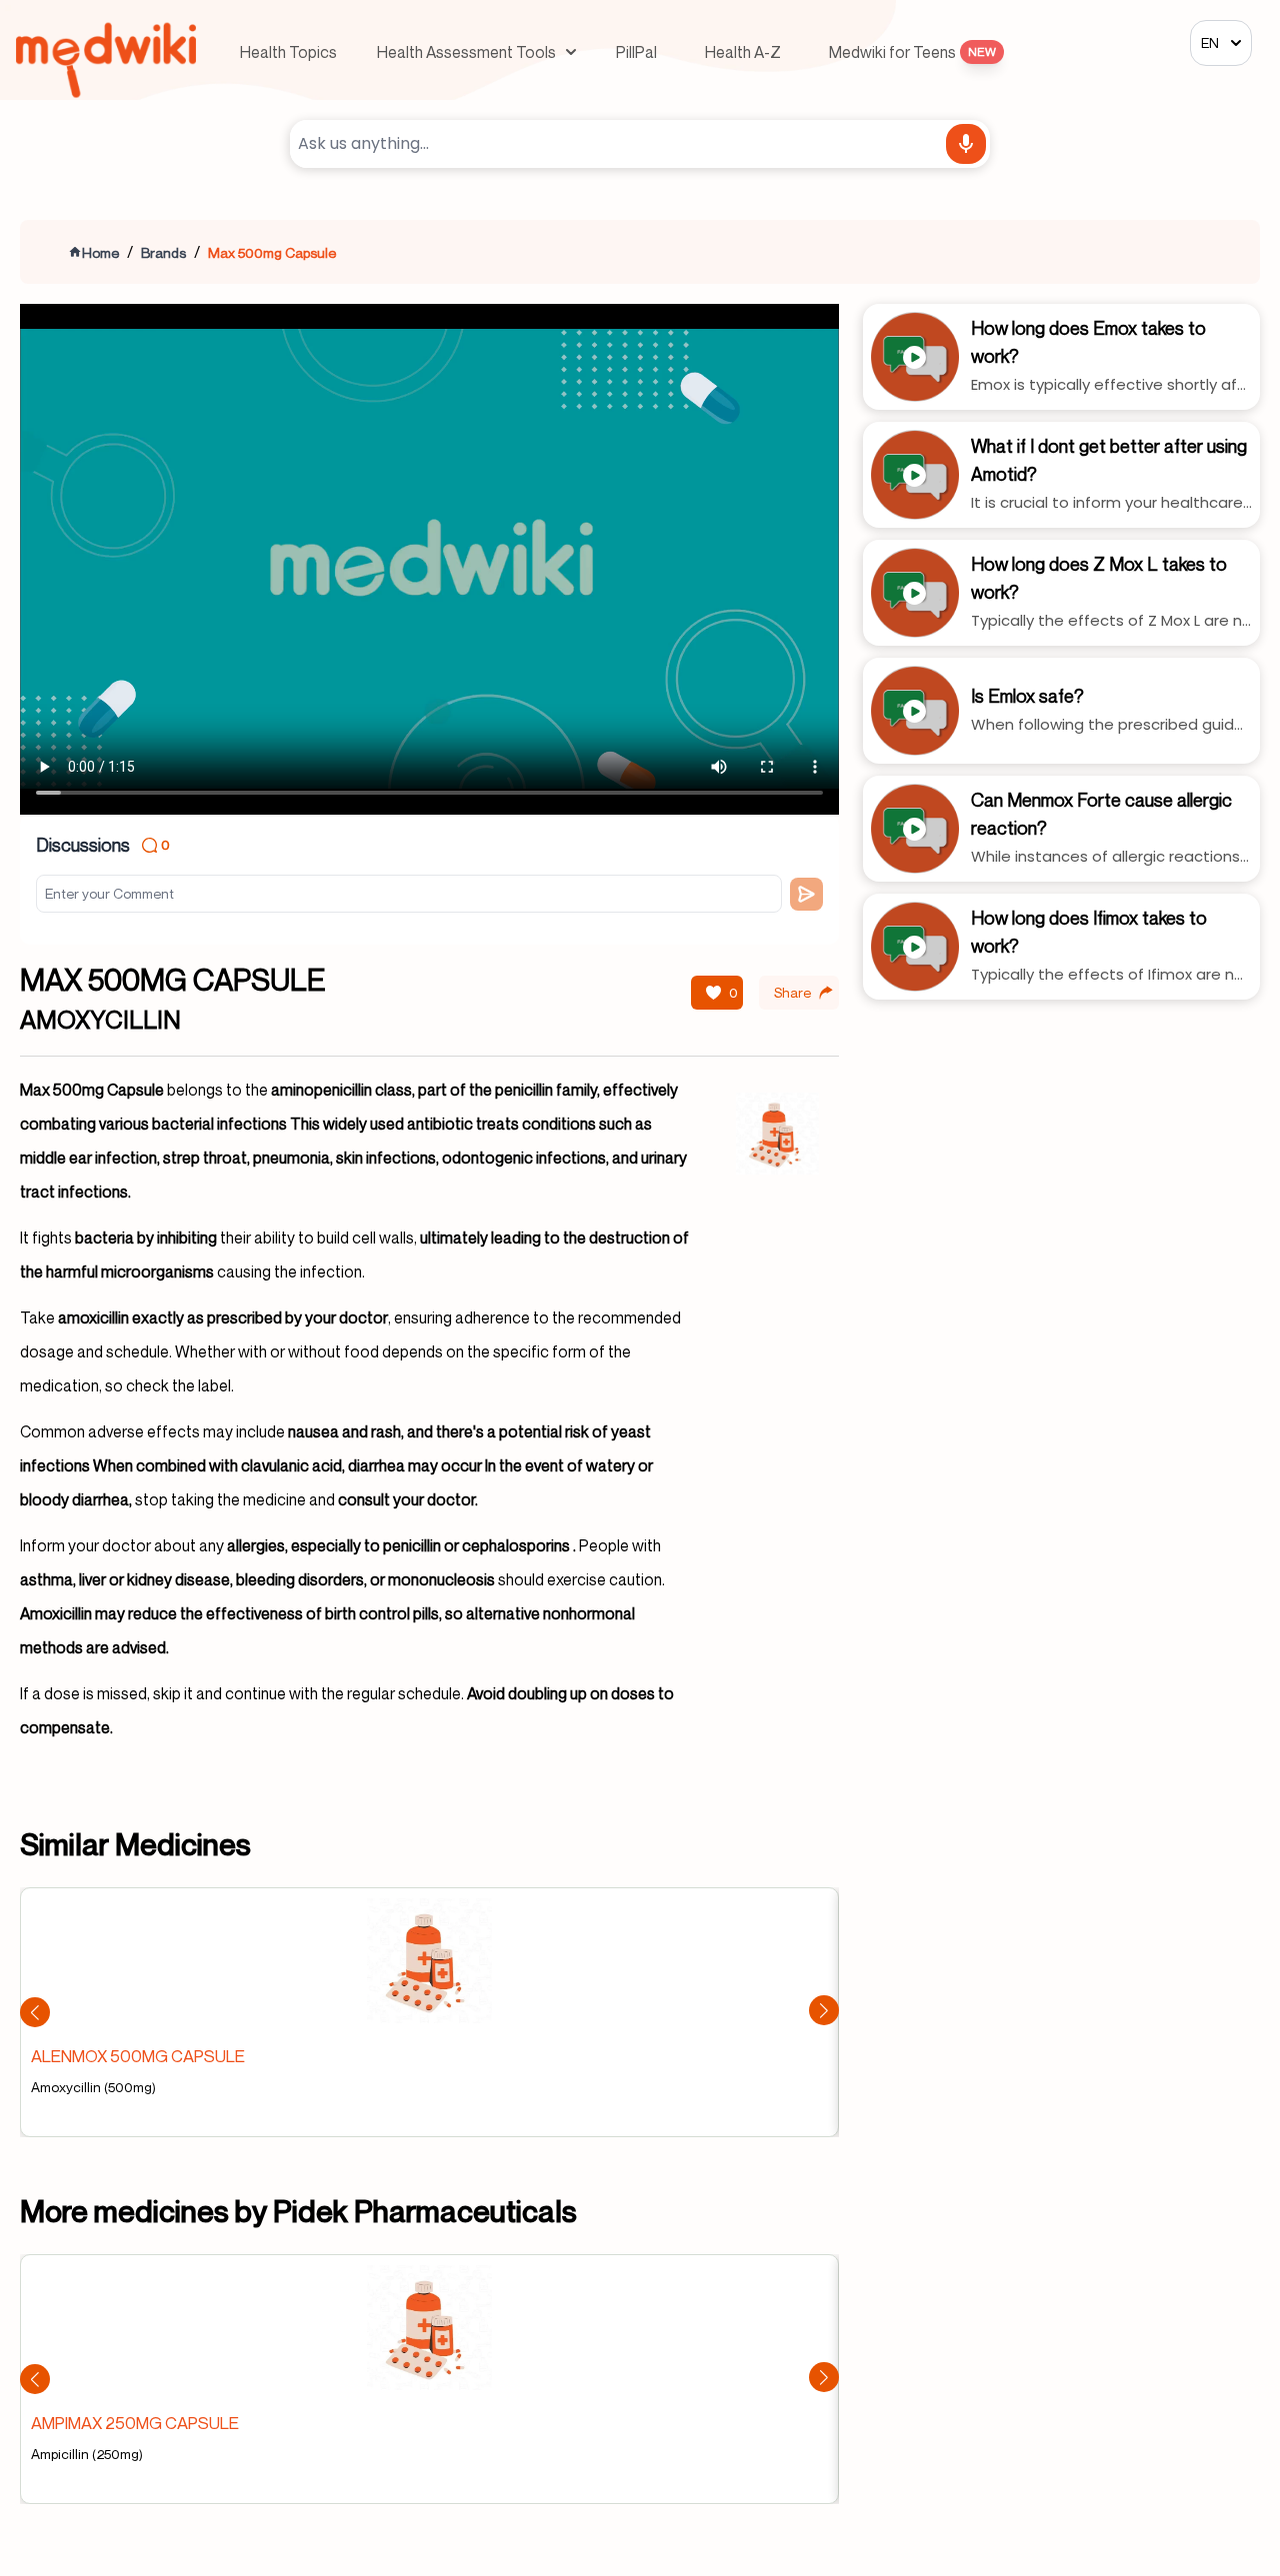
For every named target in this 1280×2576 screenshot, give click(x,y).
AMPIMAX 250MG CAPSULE (135, 2423)
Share (792, 992)
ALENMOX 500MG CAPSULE (138, 2056)
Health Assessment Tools (466, 52)
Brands (163, 252)
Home (100, 252)
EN (1210, 42)
